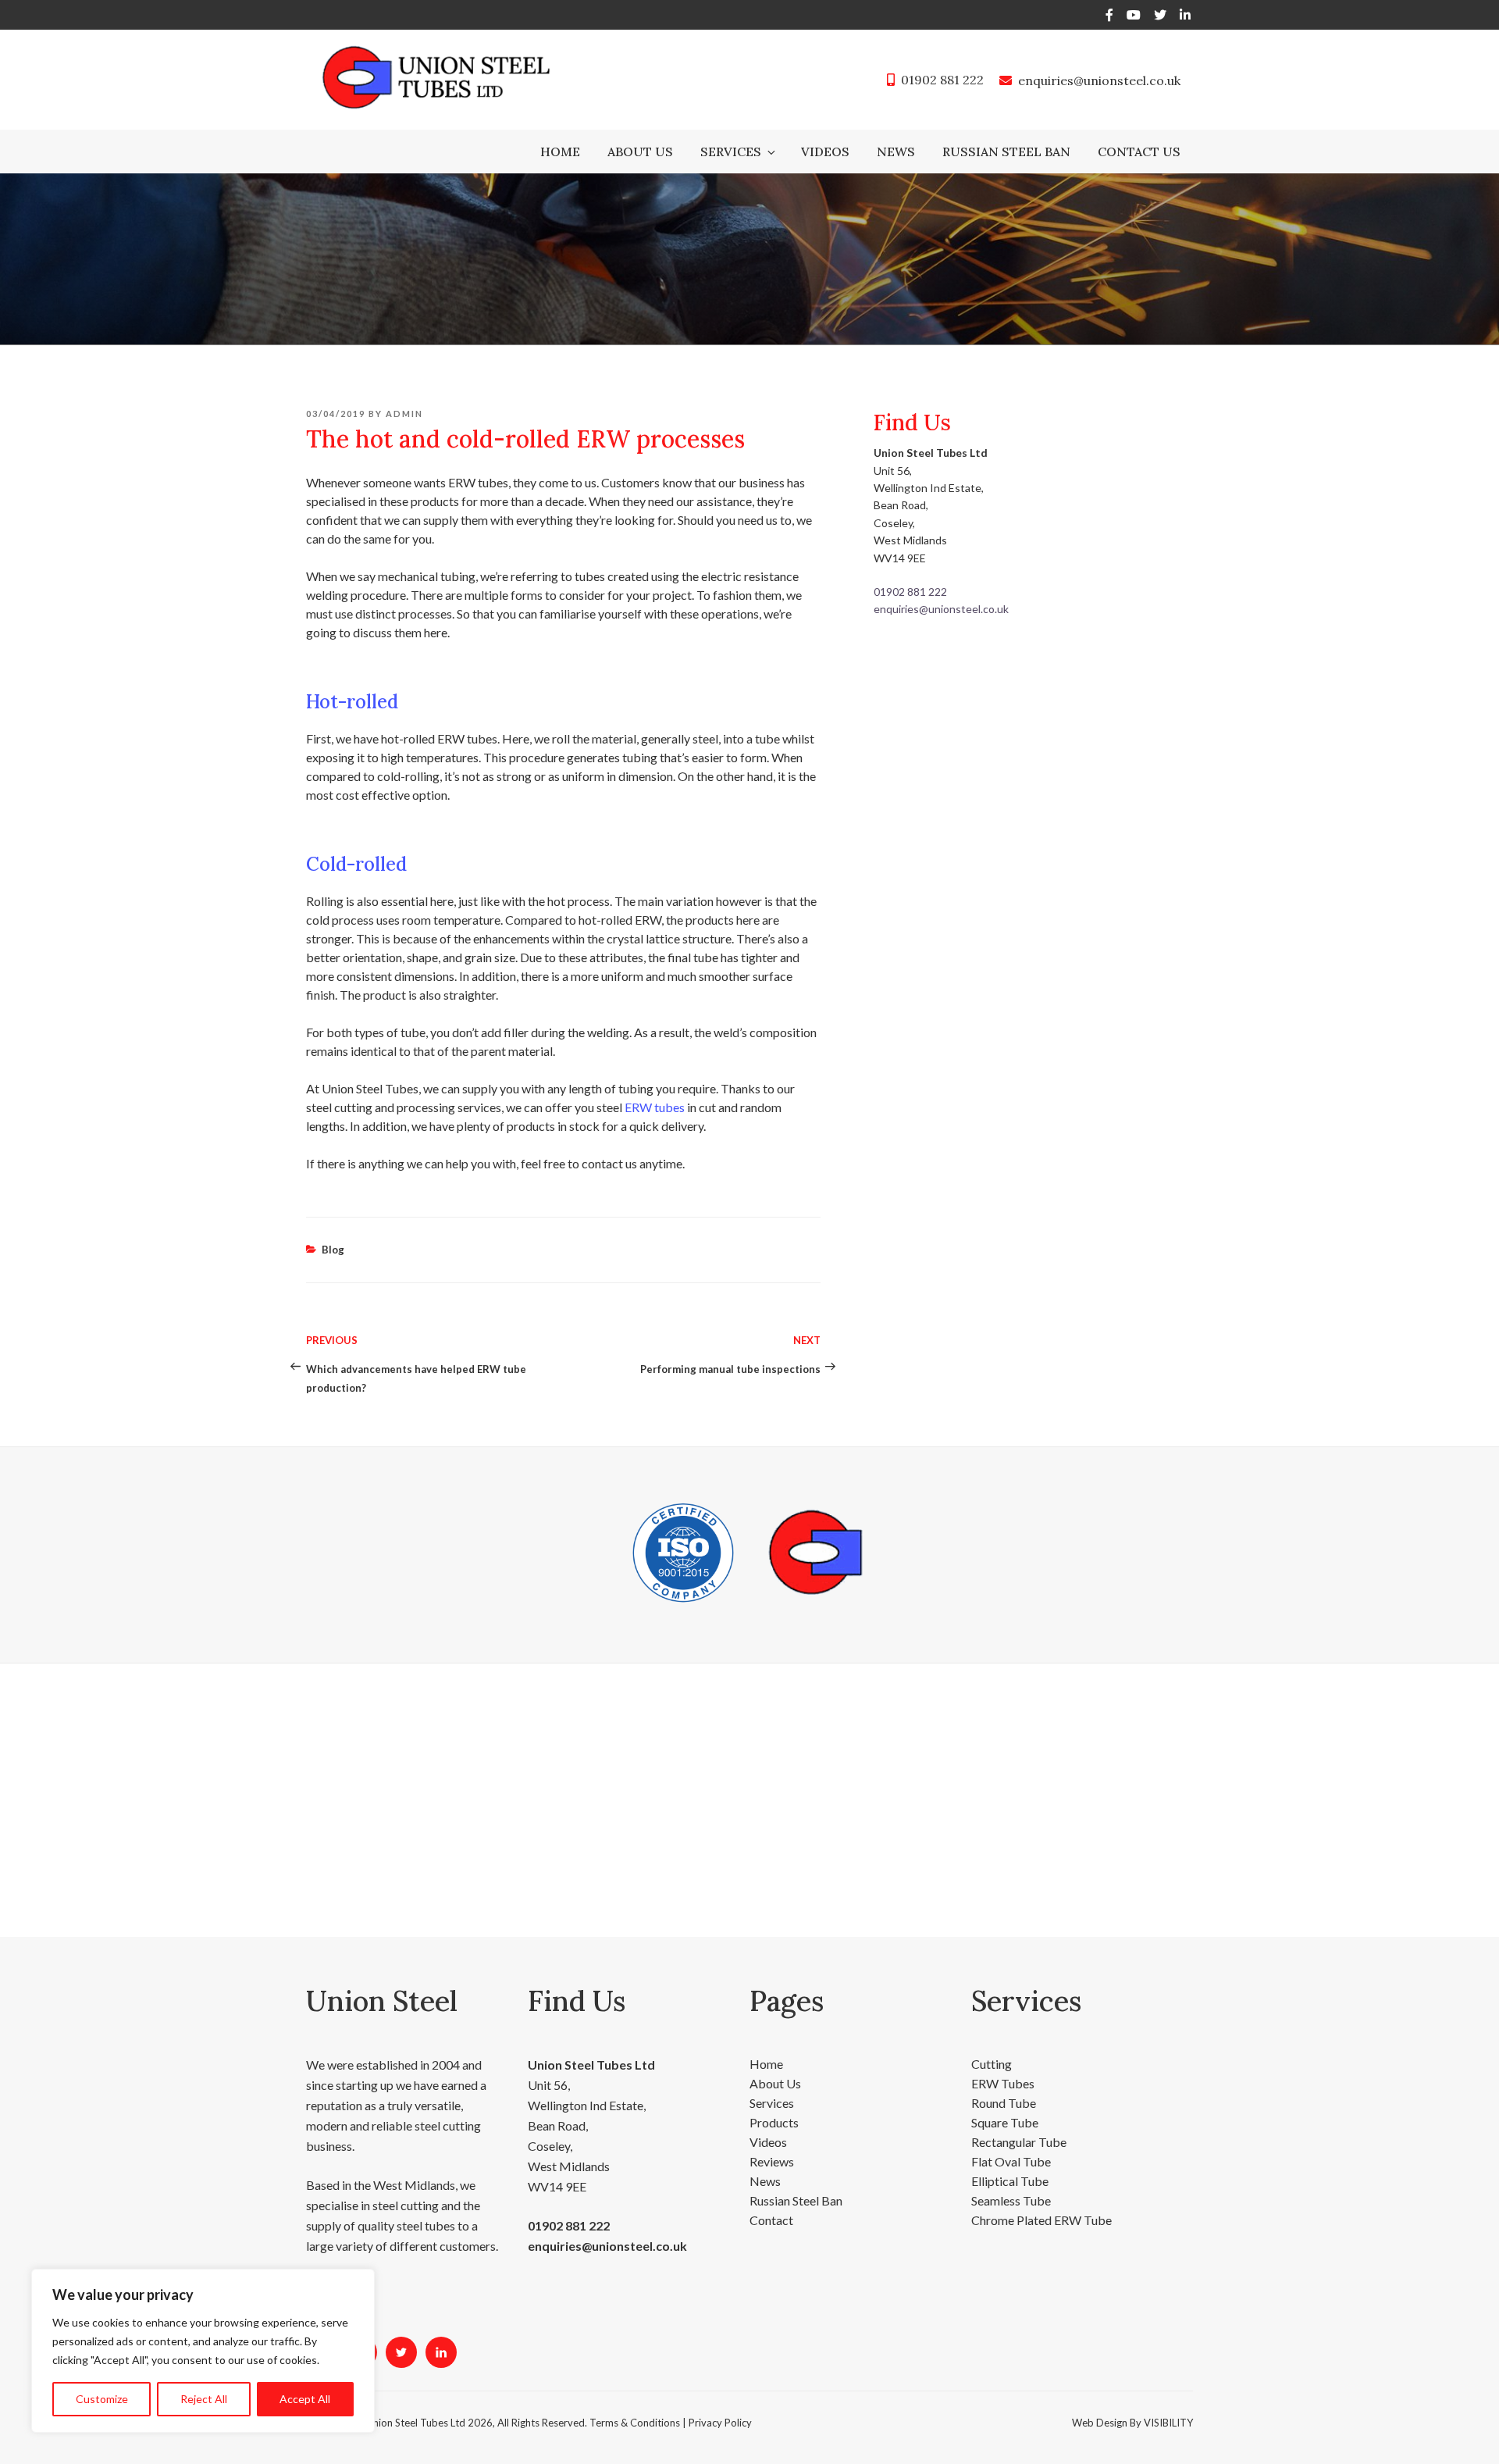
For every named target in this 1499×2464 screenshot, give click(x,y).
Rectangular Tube (1019, 2142)
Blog (333, 1250)
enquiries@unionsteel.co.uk (1099, 80)
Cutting (992, 2064)
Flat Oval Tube (1011, 2161)
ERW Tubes (1003, 2083)
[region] (203, 2351)
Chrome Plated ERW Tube (1041, 2220)
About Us (640, 152)
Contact (771, 2220)
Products (774, 2122)
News (896, 152)
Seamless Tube (1011, 2200)
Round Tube (1004, 2103)
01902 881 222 (942, 80)
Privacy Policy (720, 2423)
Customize (102, 2399)
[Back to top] (1467, 2431)
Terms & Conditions (635, 2423)
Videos (825, 152)
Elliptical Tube (1010, 2181)
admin (404, 414)
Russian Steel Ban (1006, 152)
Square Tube (1005, 2122)
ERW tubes (655, 1107)
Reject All (204, 2399)
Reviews (772, 2161)
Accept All (305, 2399)
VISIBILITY (1168, 2423)
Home (560, 152)
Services (731, 152)
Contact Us (1139, 152)
